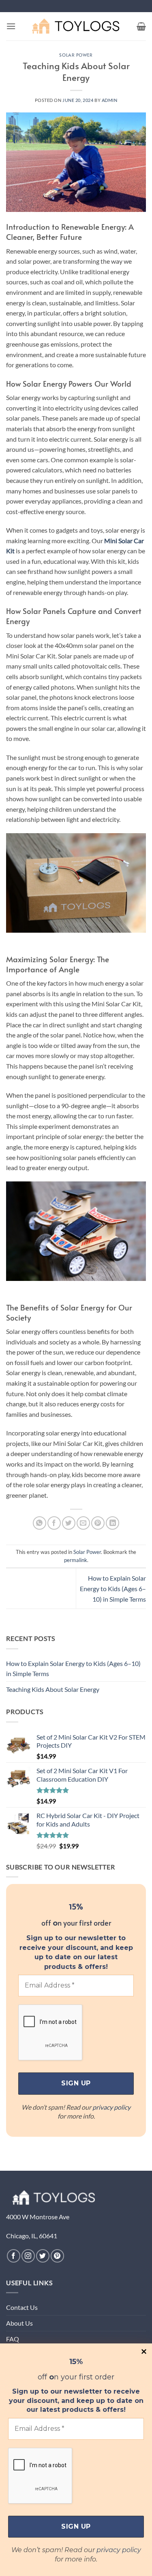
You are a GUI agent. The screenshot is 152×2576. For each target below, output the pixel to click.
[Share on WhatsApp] (40, 1523)
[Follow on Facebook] (14, 2256)
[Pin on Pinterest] (98, 1523)
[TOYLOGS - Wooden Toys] (76, 26)
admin (110, 100)
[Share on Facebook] (54, 1523)
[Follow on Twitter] (43, 2256)
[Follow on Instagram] (28, 2256)
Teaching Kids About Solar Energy (53, 1689)
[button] (11, 26)
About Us (19, 2323)
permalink (76, 1560)
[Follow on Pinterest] (57, 2256)
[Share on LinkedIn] (112, 1523)
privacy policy (119, 2550)
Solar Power (76, 55)
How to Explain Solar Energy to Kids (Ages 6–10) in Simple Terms (113, 1588)
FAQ (13, 2339)
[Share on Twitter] (69, 1523)
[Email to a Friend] (83, 1523)
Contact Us (22, 2307)
